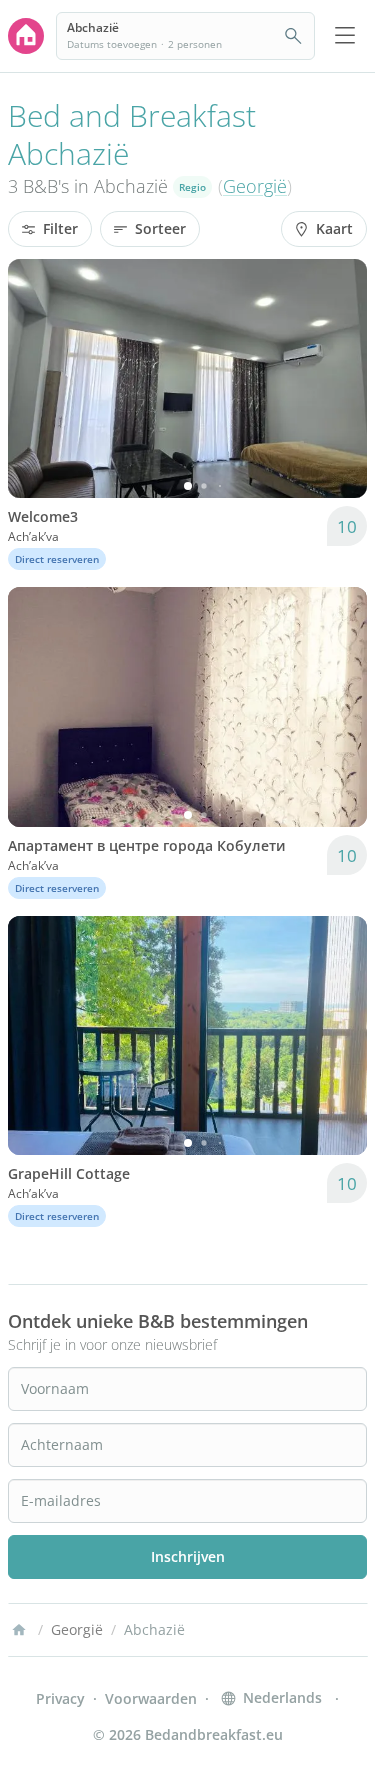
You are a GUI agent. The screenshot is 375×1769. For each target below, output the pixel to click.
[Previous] (36, 379)
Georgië (255, 186)
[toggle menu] (345, 36)
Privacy (60, 1698)
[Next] (339, 379)
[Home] (19, 1630)
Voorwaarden (151, 1698)
